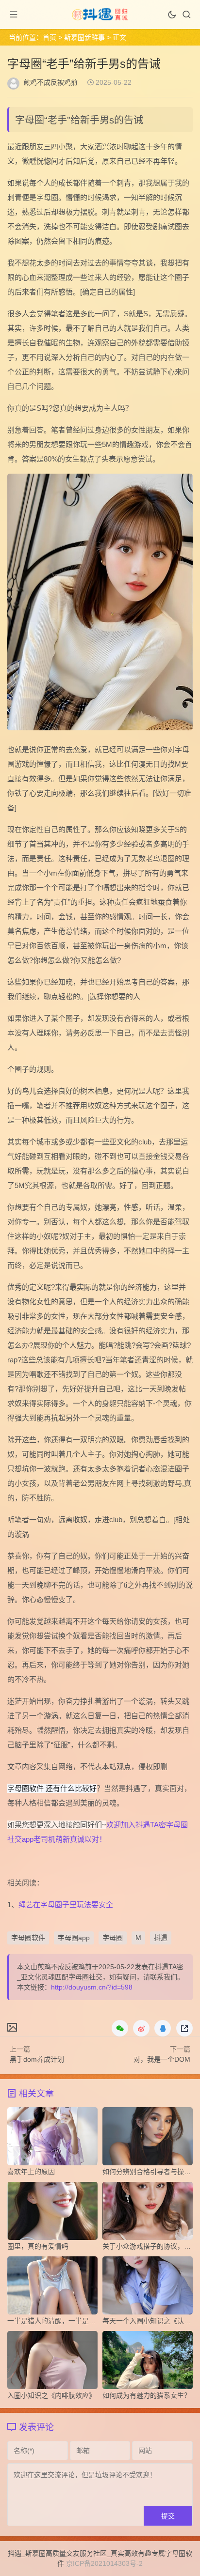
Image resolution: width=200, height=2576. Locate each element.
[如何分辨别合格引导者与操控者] (148, 2139)
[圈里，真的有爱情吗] (52, 2213)
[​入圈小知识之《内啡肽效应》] (52, 2362)
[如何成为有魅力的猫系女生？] (148, 2362)
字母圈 (113, 1938)
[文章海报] (12, 2027)
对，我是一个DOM (162, 2059)
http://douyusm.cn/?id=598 (92, 1987)
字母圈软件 (28, 1938)
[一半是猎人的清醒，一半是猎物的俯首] (52, 2288)
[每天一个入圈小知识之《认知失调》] (148, 2288)
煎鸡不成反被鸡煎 (50, 82)
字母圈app (74, 1938)
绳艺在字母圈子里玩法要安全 (66, 1905)
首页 (50, 37)
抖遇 (161, 1938)
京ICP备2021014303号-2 (104, 2563)
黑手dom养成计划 (37, 2059)
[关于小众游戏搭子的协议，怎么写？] (148, 2213)
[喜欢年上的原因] (52, 2139)
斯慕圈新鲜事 (84, 37)
